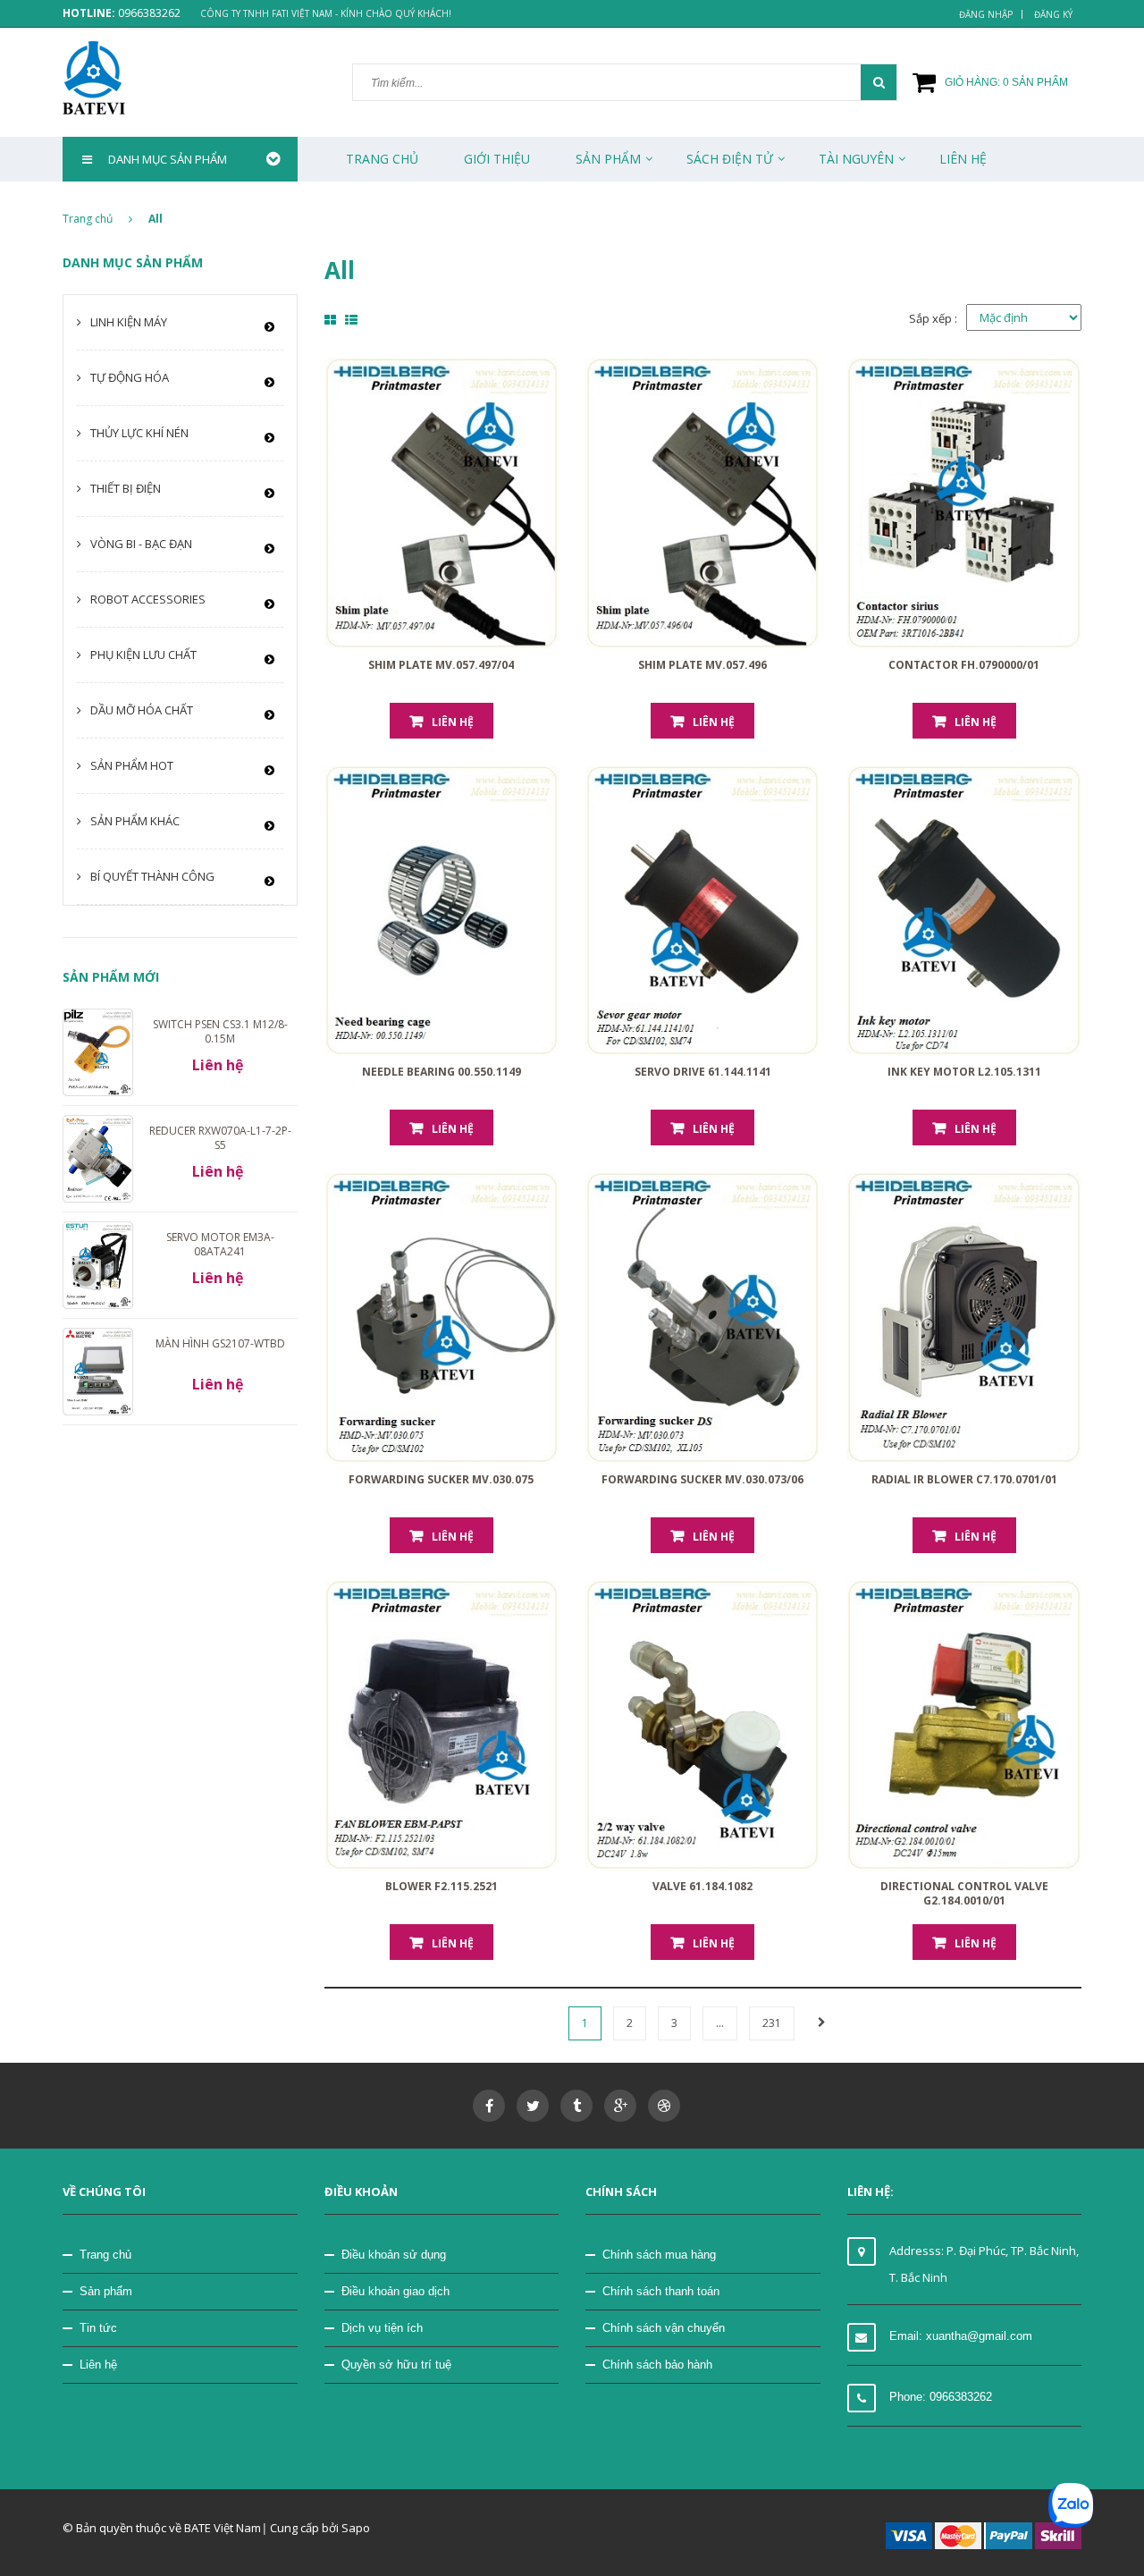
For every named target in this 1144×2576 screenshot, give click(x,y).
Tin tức (98, 2328)
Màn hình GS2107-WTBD (220, 1343)
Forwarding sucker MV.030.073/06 (702, 1479)
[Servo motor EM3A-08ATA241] (98, 1264)
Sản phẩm (608, 159)
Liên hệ (98, 2365)
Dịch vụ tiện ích (382, 2328)
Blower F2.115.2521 (442, 1886)
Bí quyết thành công (152, 876)
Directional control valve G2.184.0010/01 (964, 1893)
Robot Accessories (148, 599)
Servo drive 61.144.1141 (703, 1072)
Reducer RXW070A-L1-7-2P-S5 (220, 1138)
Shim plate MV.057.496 (702, 665)
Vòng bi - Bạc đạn (141, 544)
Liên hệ (453, 722)
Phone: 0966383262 (941, 2397)
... (720, 2023)
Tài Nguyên (856, 159)
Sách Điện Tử (730, 159)
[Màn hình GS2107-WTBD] (98, 1371)
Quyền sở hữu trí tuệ (396, 2365)
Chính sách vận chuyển (664, 2328)
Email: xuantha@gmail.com (961, 2336)
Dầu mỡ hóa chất (142, 710)
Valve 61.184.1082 (702, 1886)
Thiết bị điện (126, 488)
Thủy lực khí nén (139, 433)
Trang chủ (382, 159)
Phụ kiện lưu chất (143, 655)
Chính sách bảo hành (657, 2365)
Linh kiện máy (129, 322)
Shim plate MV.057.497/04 (441, 665)
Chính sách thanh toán (661, 2291)
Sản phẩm (106, 2291)
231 (772, 2023)
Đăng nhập (986, 14)
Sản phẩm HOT (132, 765)
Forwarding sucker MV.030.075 (441, 1479)
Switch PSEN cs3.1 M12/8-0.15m (220, 1031)
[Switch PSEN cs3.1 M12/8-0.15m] (98, 1051)
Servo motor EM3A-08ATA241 (220, 1244)
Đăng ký (1053, 14)
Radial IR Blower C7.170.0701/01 (964, 1479)
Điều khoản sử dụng (394, 2255)
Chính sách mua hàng (659, 2255)
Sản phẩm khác (135, 821)
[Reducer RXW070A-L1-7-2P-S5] (98, 1158)
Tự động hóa (130, 377)
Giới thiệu (497, 159)
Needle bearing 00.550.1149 (442, 1072)
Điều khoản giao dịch (395, 2291)
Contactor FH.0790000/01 (964, 665)
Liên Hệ (963, 159)
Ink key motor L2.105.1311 (964, 1072)
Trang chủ (105, 2255)
